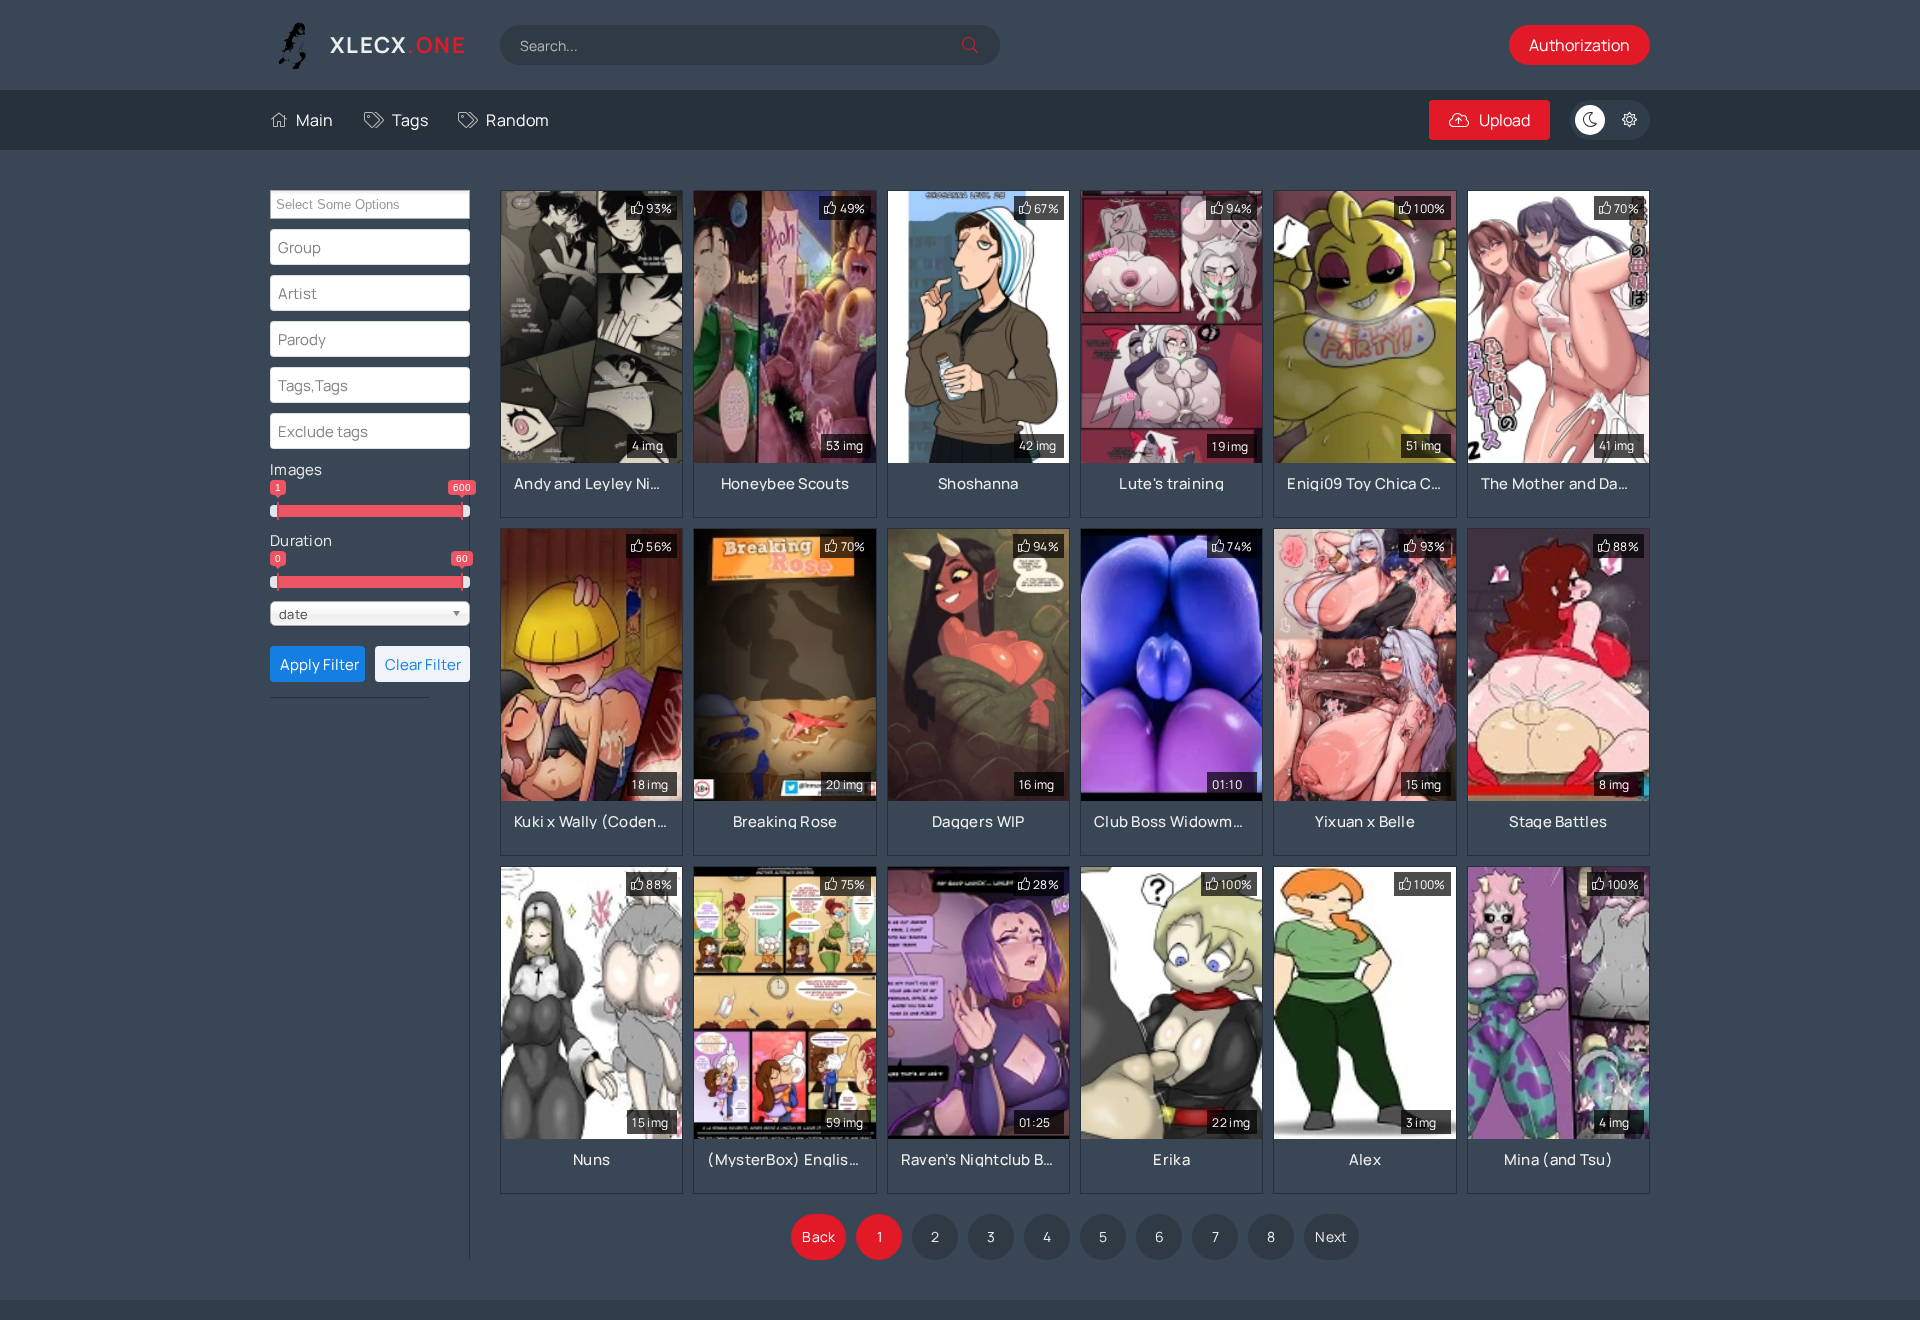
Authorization (1579, 45)
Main (314, 120)
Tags (410, 120)
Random (517, 120)
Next (1331, 1236)
